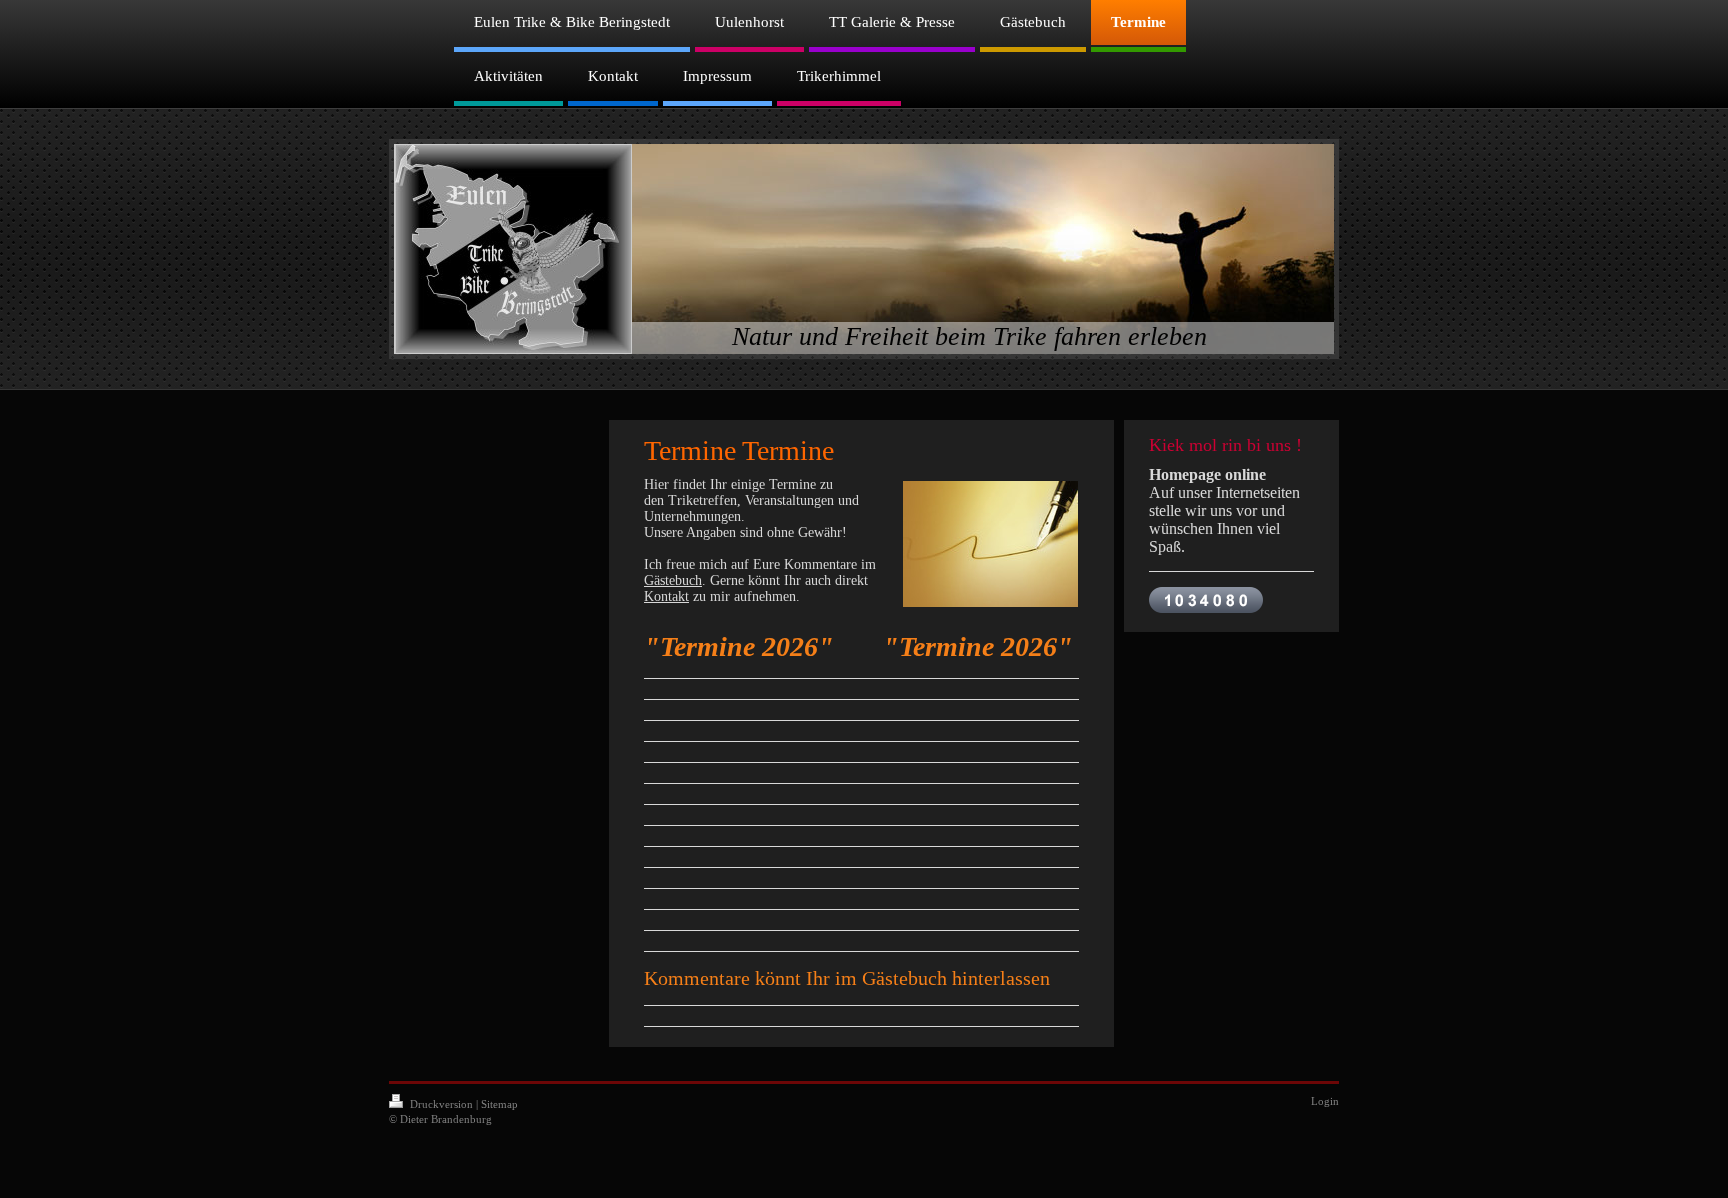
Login (1325, 1101)
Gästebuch (673, 580)
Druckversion (441, 1104)
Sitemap (499, 1104)
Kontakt (666, 596)
